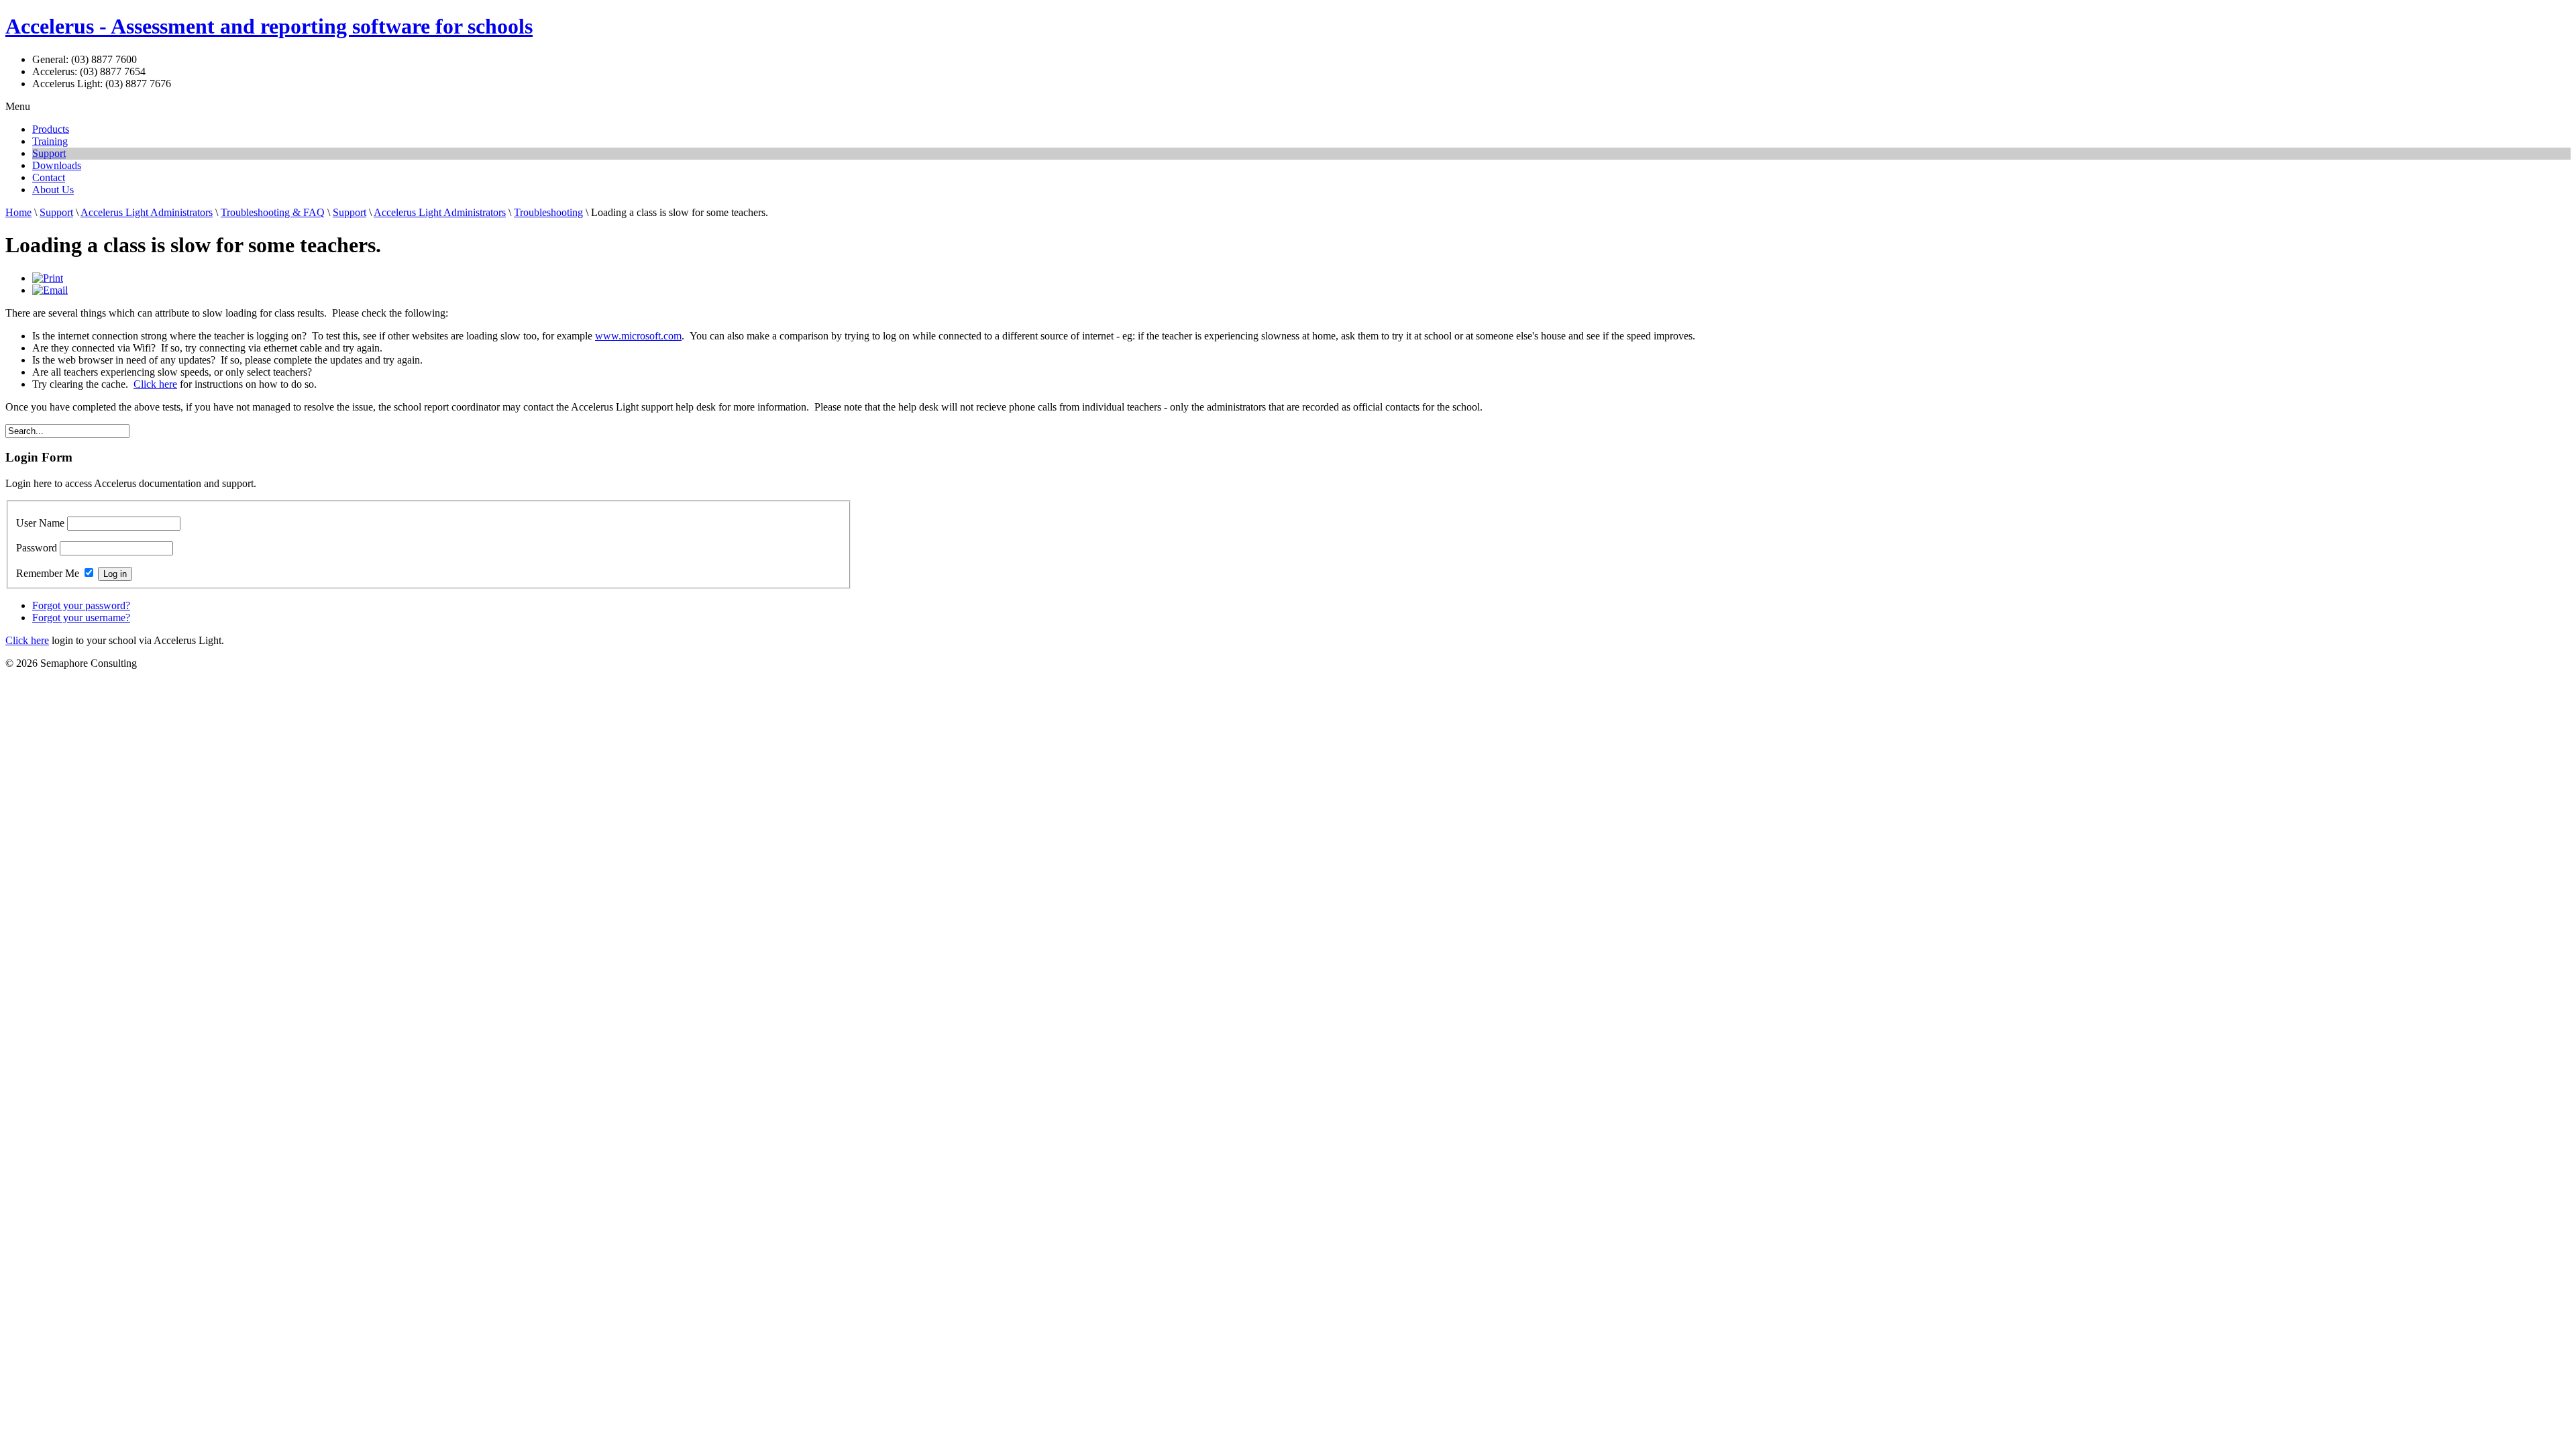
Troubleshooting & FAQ (273, 212)
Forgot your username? (81, 618)
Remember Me (48, 573)
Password (37, 548)
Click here (155, 384)
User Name (40, 523)
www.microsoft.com (638, 336)
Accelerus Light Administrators (147, 212)
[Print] (48, 278)
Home (18, 212)
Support (56, 212)
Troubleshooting (548, 212)
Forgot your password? (81, 605)
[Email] (50, 290)
